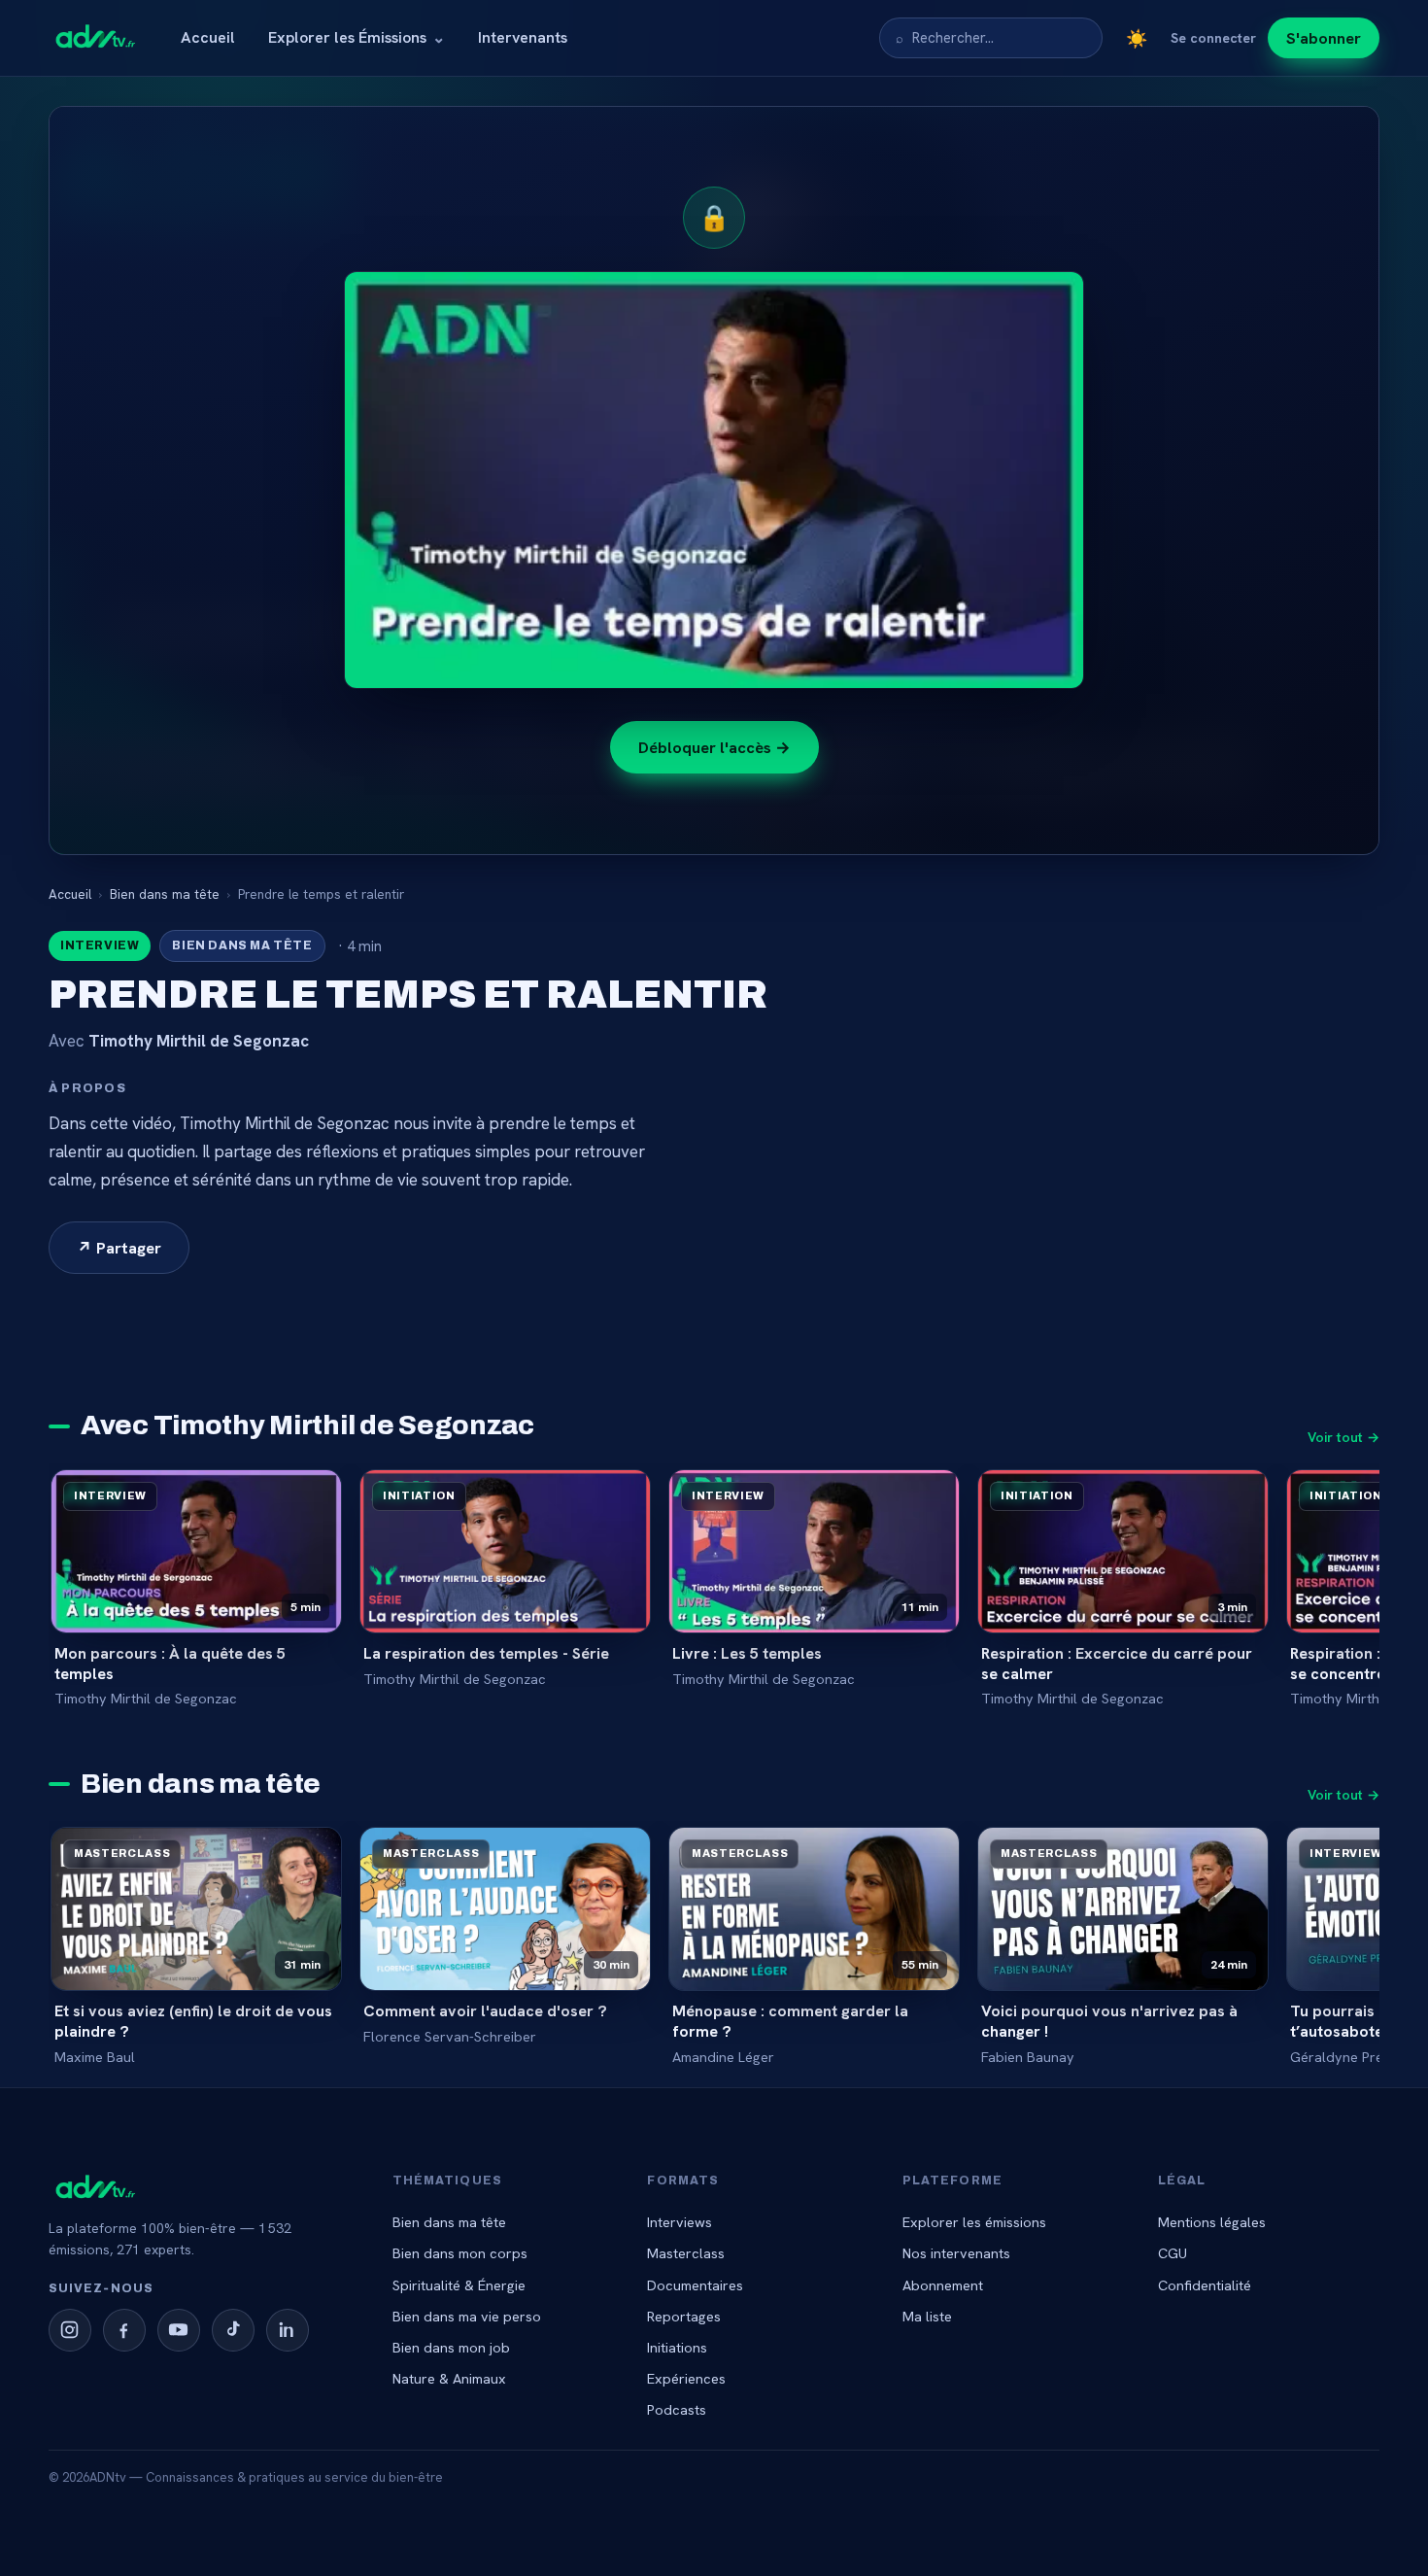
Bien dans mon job (451, 2347)
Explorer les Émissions (357, 37)
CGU (1173, 2253)
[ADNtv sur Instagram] (70, 2330)
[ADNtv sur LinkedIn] (288, 2330)
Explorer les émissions (974, 2222)
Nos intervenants (956, 2253)
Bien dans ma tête (165, 894)
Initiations (677, 2347)
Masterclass (686, 2253)
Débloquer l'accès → (714, 747)
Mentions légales (1212, 2222)
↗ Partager (119, 1248)
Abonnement (943, 2285)
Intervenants (523, 37)
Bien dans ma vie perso (467, 2316)
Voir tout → (1343, 1437)
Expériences (686, 2378)
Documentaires (695, 2285)
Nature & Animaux (449, 2378)
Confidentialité (1205, 2285)
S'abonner (1324, 38)
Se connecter (1213, 38)
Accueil (208, 37)
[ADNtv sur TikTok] (233, 2330)
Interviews (680, 2222)
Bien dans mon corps (460, 2253)
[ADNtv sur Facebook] (124, 2330)
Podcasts (677, 2409)
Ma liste (927, 2316)
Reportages (684, 2316)
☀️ (1137, 38)
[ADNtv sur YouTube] (179, 2330)
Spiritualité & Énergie (459, 2285)
